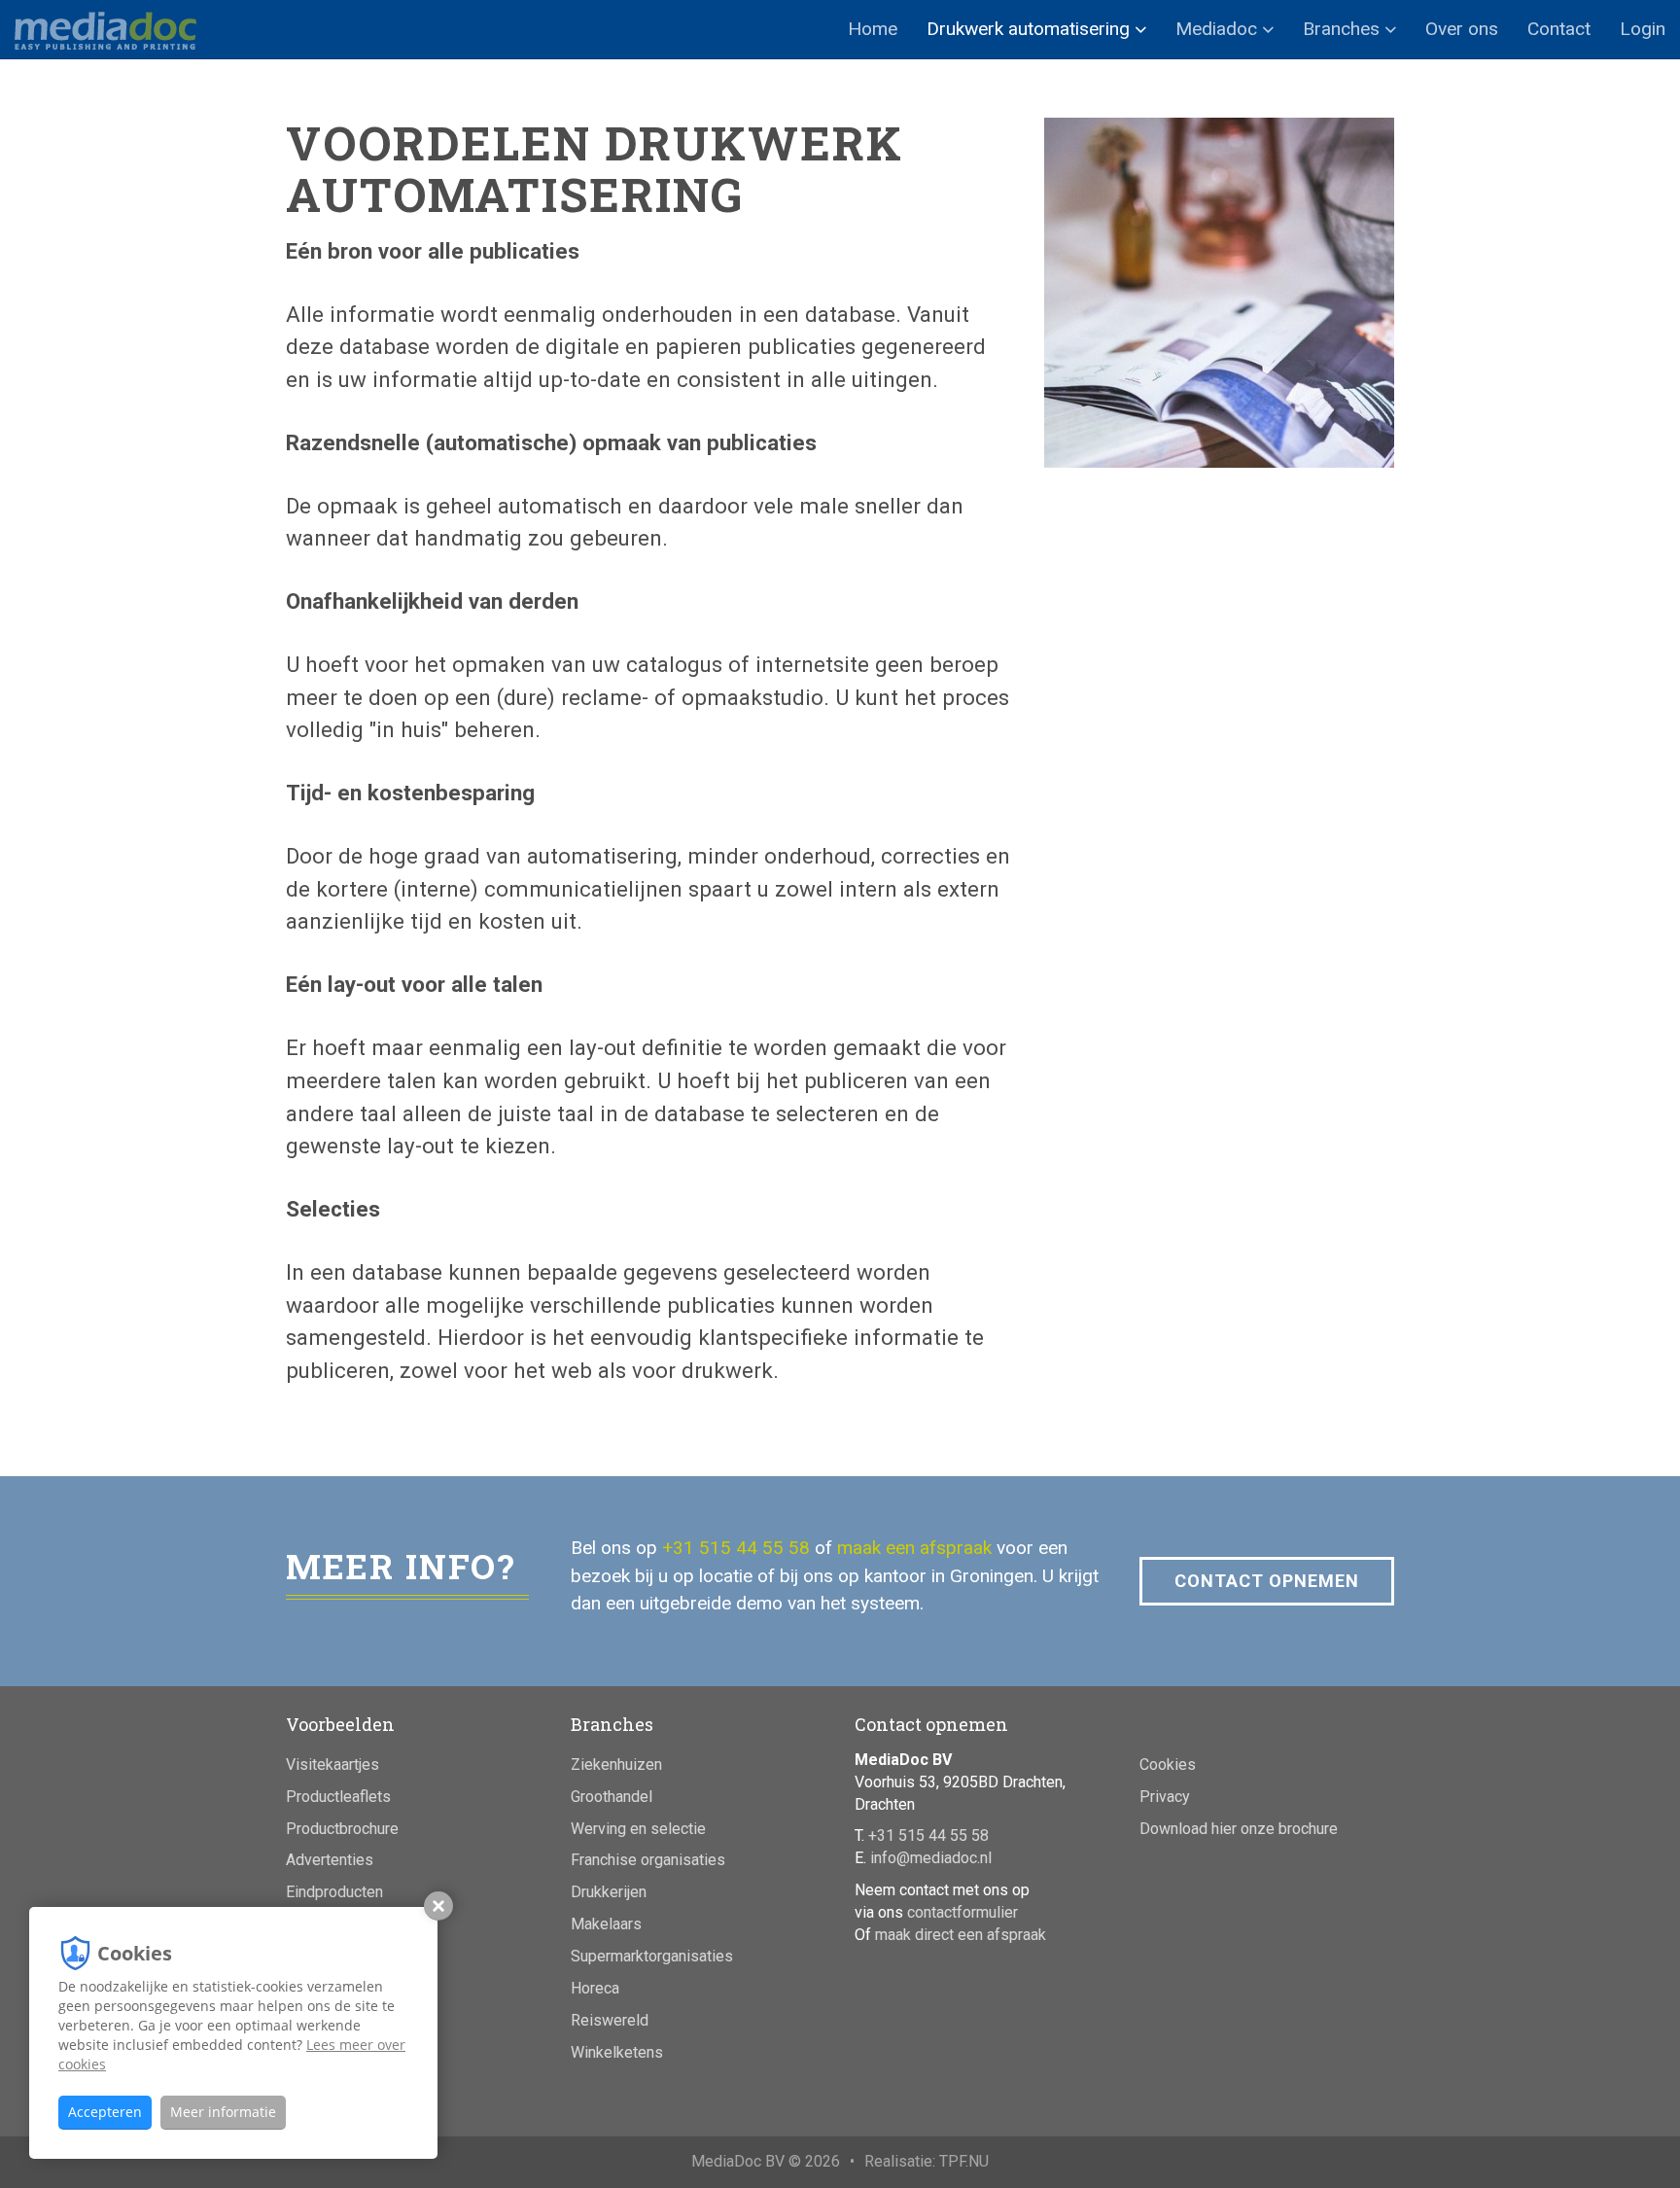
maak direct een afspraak (961, 1935)
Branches (1344, 29)
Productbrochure (342, 1829)
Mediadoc (1219, 29)
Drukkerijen (609, 1892)
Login (1643, 29)
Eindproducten (334, 1892)
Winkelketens (617, 2052)
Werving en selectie (638, 1829)
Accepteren (105, 2112)
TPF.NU (964, 2161)
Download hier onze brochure (1239, 1829)
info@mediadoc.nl (931, 1858)
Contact (1559, 29)
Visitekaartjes (332, 1765)
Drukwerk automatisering (1031, 29)
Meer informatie (223, 2112)
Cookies (1168, 1765)
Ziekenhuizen (616, 1765)
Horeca (595, 1988)
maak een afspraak (914, 1548)
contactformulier (962, 1912)
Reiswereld (610, 2020)
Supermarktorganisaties (652, 1956)
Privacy (1165, 1797)
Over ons (1462, 29)
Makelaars (606, 1924)
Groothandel (612, 1797)
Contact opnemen (1267, 1581)
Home (873, 29)
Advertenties (330, 1860)
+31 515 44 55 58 (736, 1548)
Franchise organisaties (648, 1860)
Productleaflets (338, 1797)
